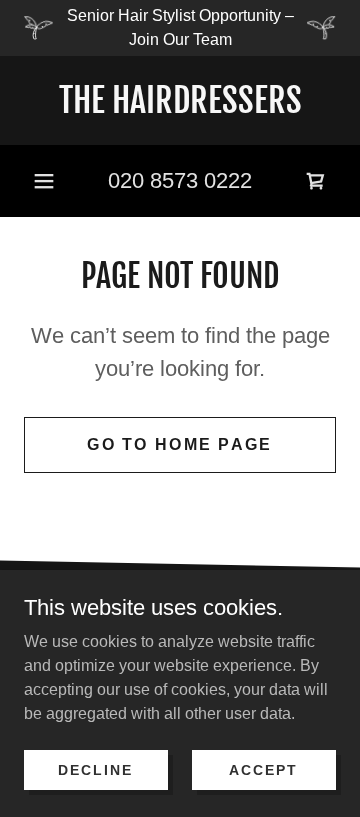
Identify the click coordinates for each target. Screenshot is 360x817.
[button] (44, 181)
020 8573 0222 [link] (180, 180)
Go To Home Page (179, 444)
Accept (263, 769)
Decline (95, 769)
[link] (180, 100)
